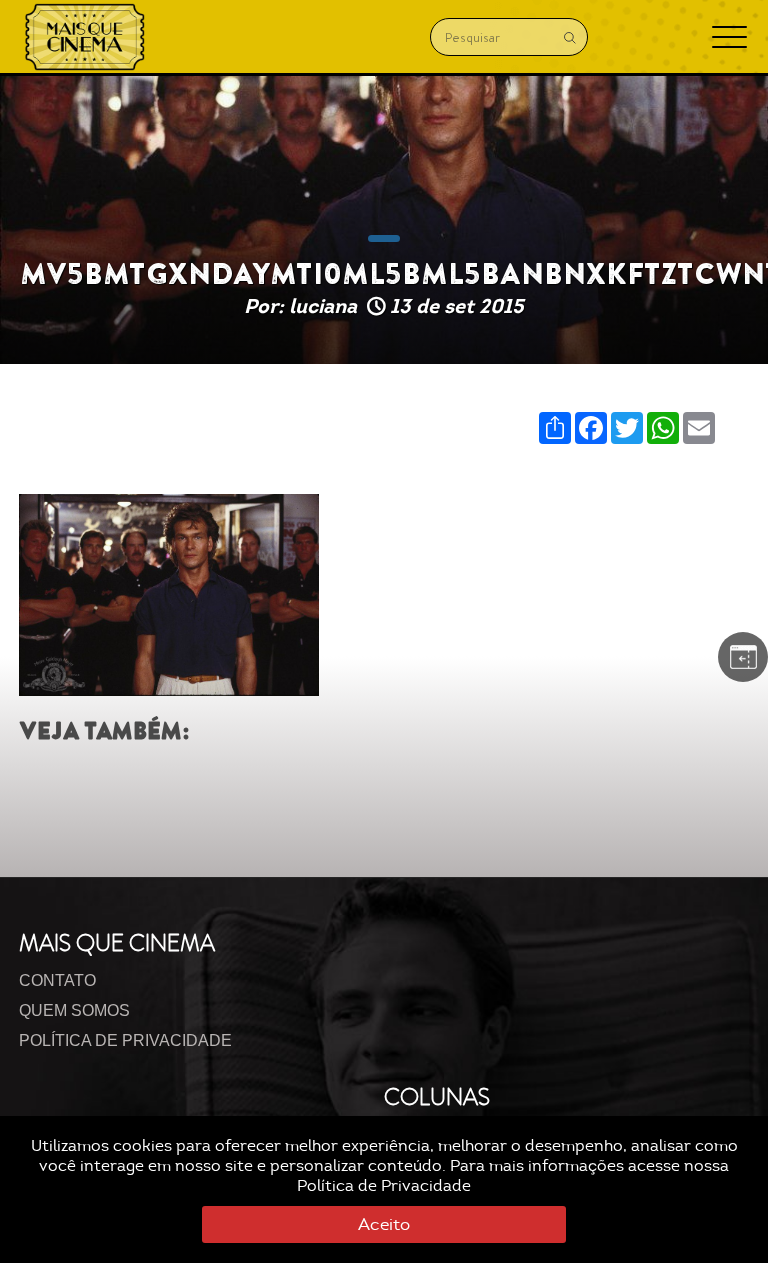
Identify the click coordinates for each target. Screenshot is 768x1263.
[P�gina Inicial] (85, 37)
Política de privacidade (125, 1040)
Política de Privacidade (384, 1186)
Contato (57, 980)
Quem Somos (74, 1010)
